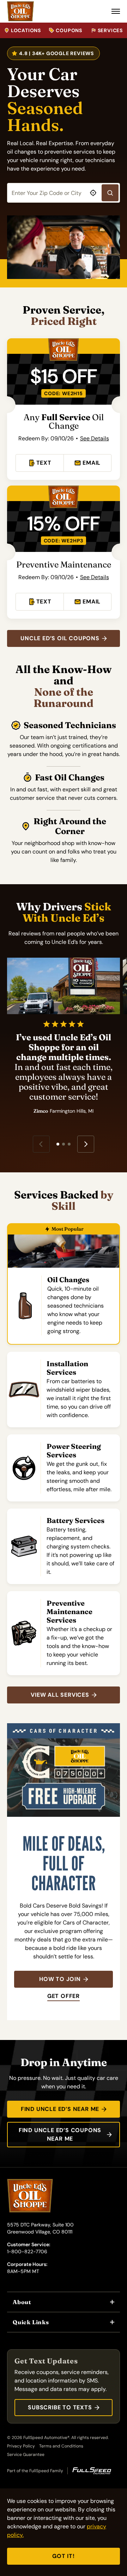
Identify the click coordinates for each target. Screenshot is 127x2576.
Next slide (86, 1144)
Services (110, 30)
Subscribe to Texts (60, 2407)
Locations (26, 30)
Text (44, 463)
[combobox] (64, 193)
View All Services (60, 1695)
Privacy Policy (21, 2446)
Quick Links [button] (31, 2322)
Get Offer (64, 1996)
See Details (95, 438)
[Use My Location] (93, 193)
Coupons (69, 30)
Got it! (64, 2556)
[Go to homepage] (20, 11)
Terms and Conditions (61, 2446)
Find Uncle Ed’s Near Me (60, 2109)
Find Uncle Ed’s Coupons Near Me (60, 2134)
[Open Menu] (116, 11)
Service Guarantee (26, 2455)
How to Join (60, 1979)
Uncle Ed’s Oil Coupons (60, 638)
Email (92, 463)
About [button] (22, 2302)
